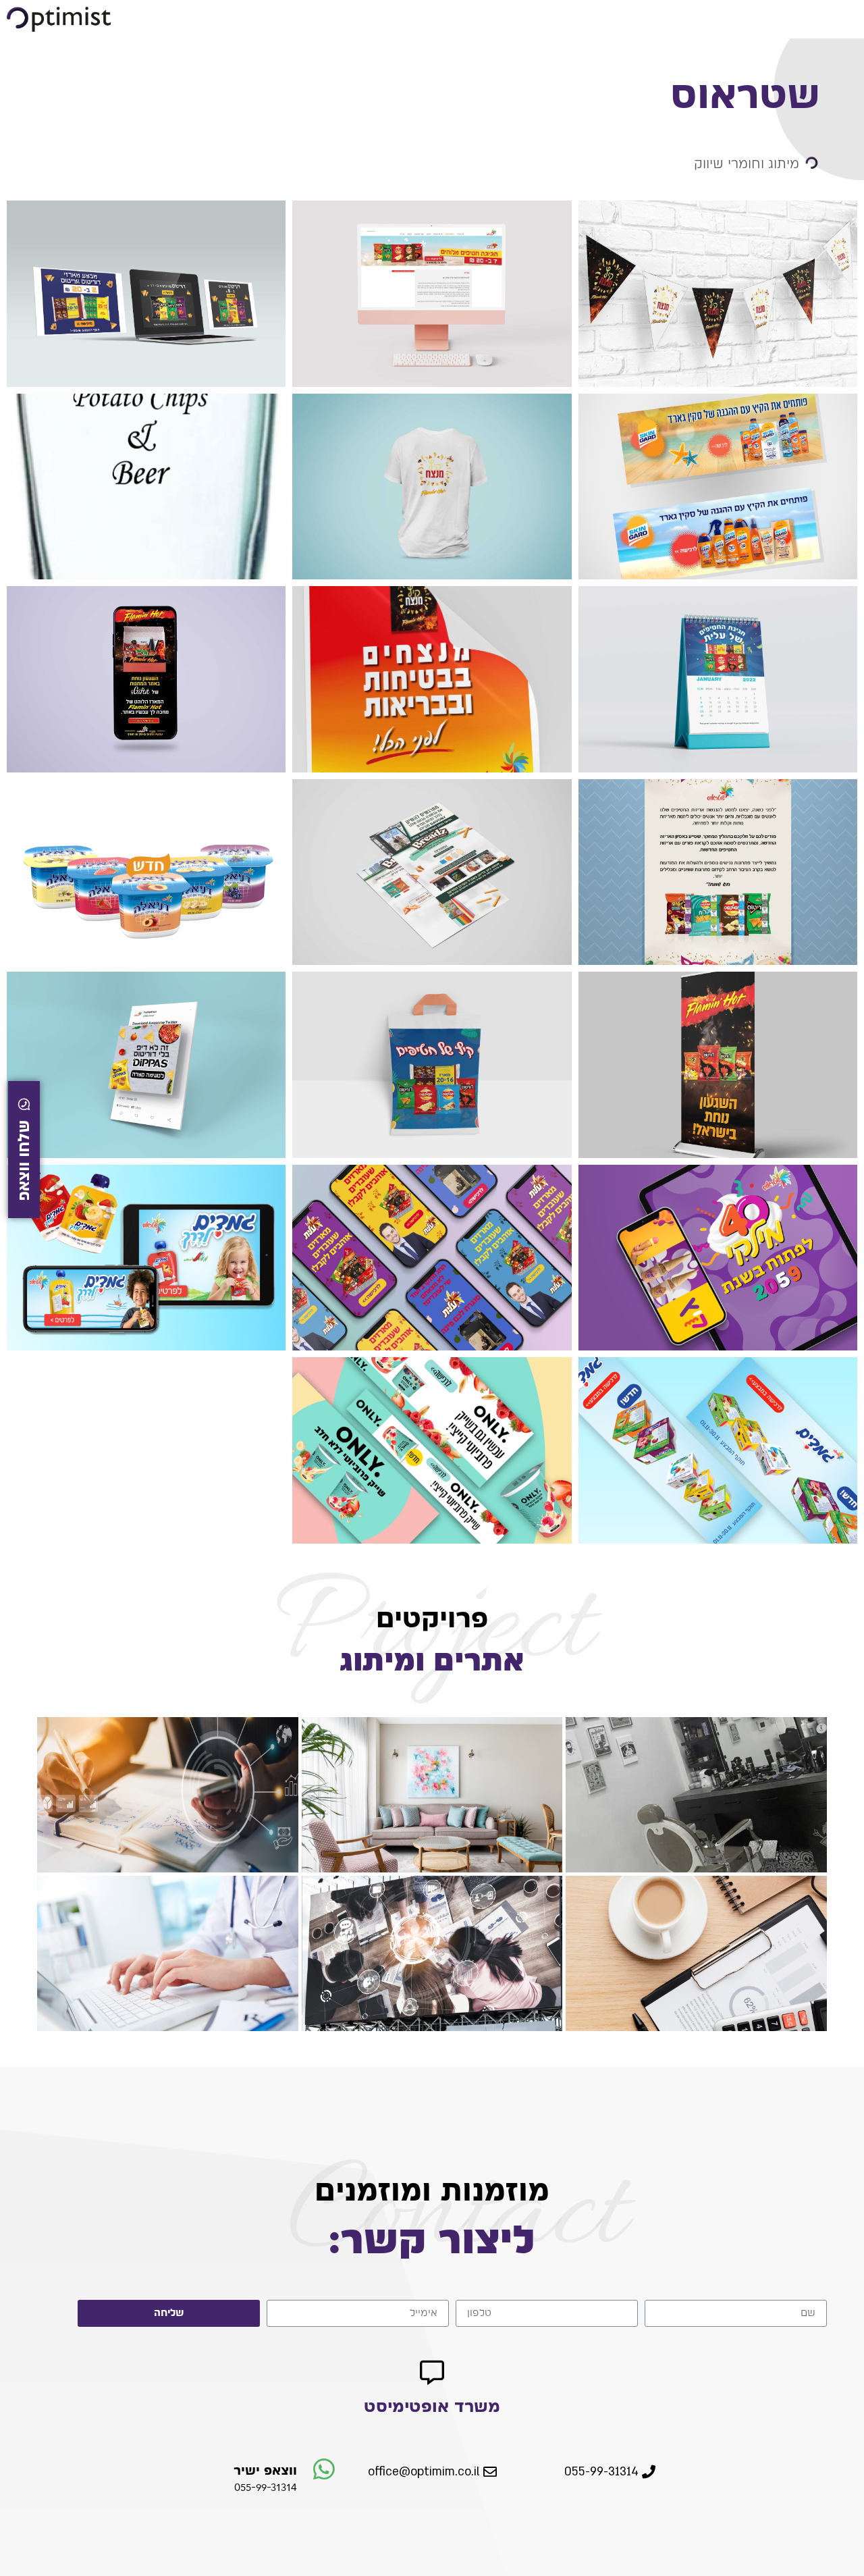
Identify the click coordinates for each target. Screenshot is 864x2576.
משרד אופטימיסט (432, 2406)
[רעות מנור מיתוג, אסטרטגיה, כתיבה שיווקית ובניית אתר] (432, 1795)
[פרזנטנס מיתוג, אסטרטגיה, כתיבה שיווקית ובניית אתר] (432, 1953)
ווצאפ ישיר (265, 2470)
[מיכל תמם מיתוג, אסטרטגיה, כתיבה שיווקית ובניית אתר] (168, 1795)
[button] (610, 2473)
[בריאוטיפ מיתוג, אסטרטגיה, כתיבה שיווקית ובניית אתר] (168, 1953)
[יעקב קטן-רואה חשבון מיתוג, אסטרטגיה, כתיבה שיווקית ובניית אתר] (696, 1953)
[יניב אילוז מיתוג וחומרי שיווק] (696, 1795)
